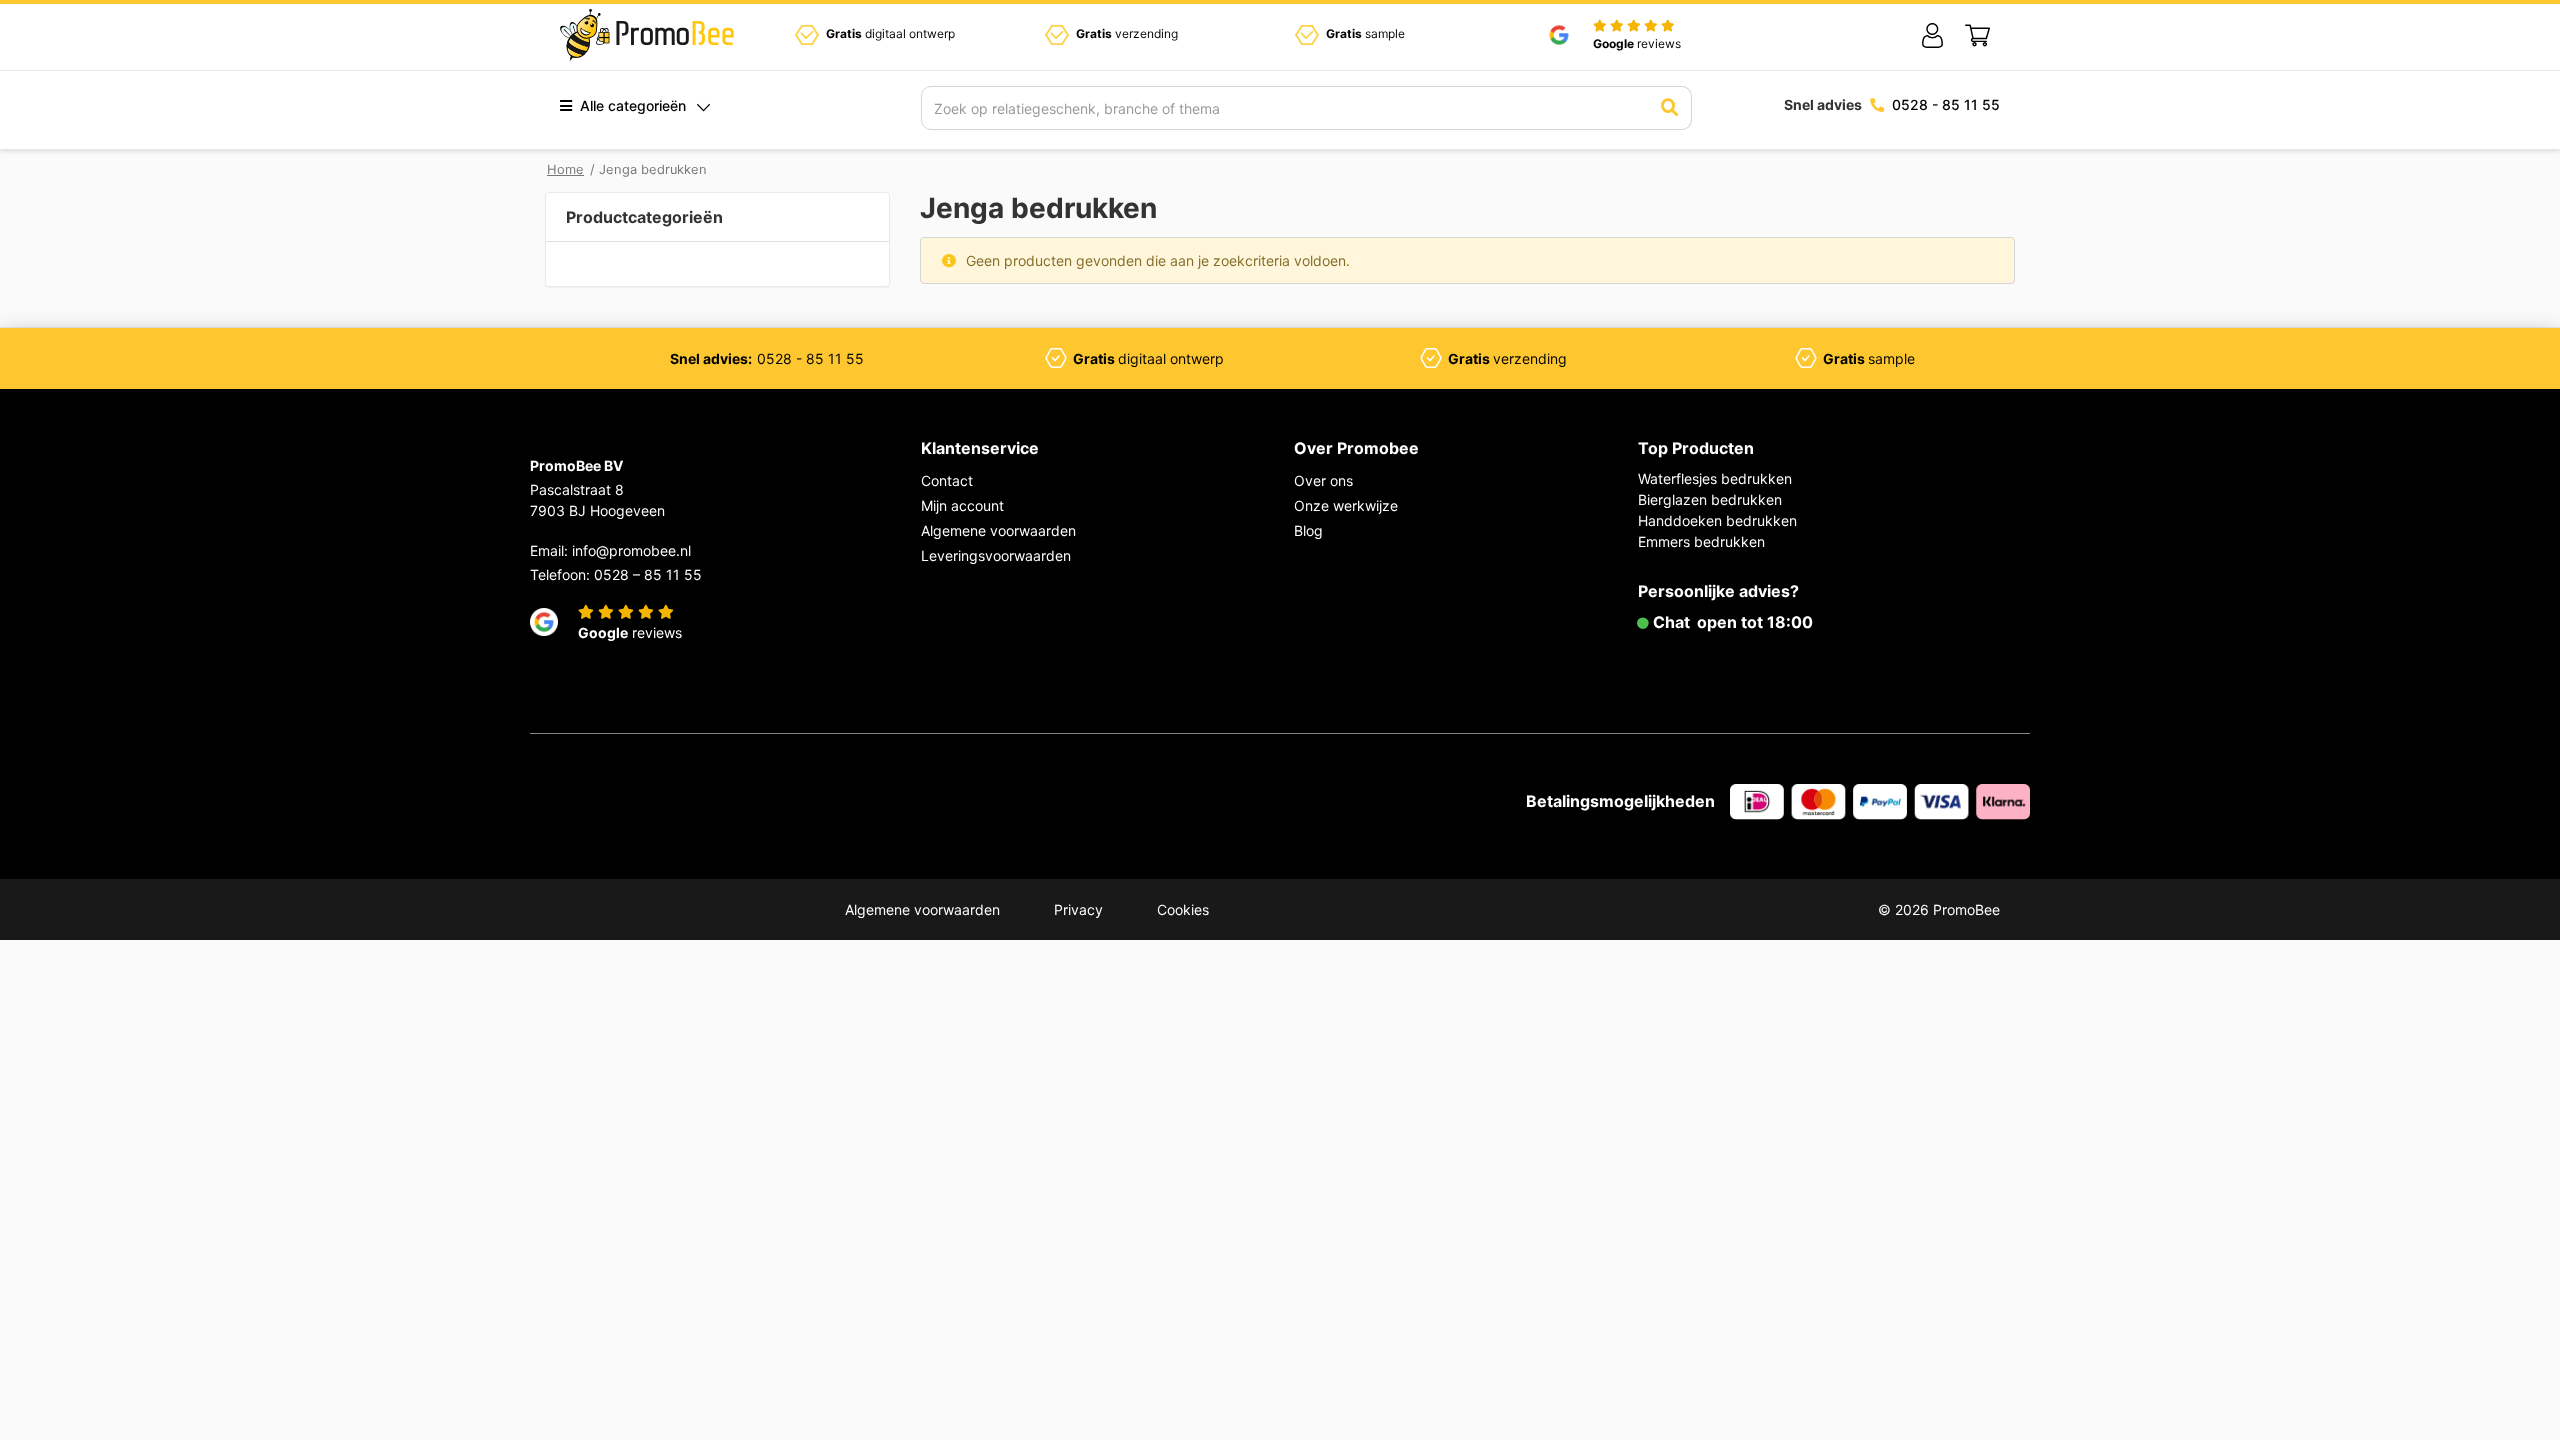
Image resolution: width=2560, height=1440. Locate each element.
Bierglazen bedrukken (1710, 499)
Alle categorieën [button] (631, 105)
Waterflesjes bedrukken (1715, 478)
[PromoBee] (647, 35)
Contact (947, 480)
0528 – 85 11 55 (648, 574)
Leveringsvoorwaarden (996, 555)
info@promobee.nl (631, 550)
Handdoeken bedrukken (1717, 520)
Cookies (1183, 909)
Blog (1308, 530)
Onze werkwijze (1346, 505)
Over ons (1323, 480)
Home (565, 169)
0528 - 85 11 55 (1946, 104)
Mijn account (962, 505)
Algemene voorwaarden (998, 530)
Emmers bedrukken (1701, 541)
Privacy (1078, 909)
